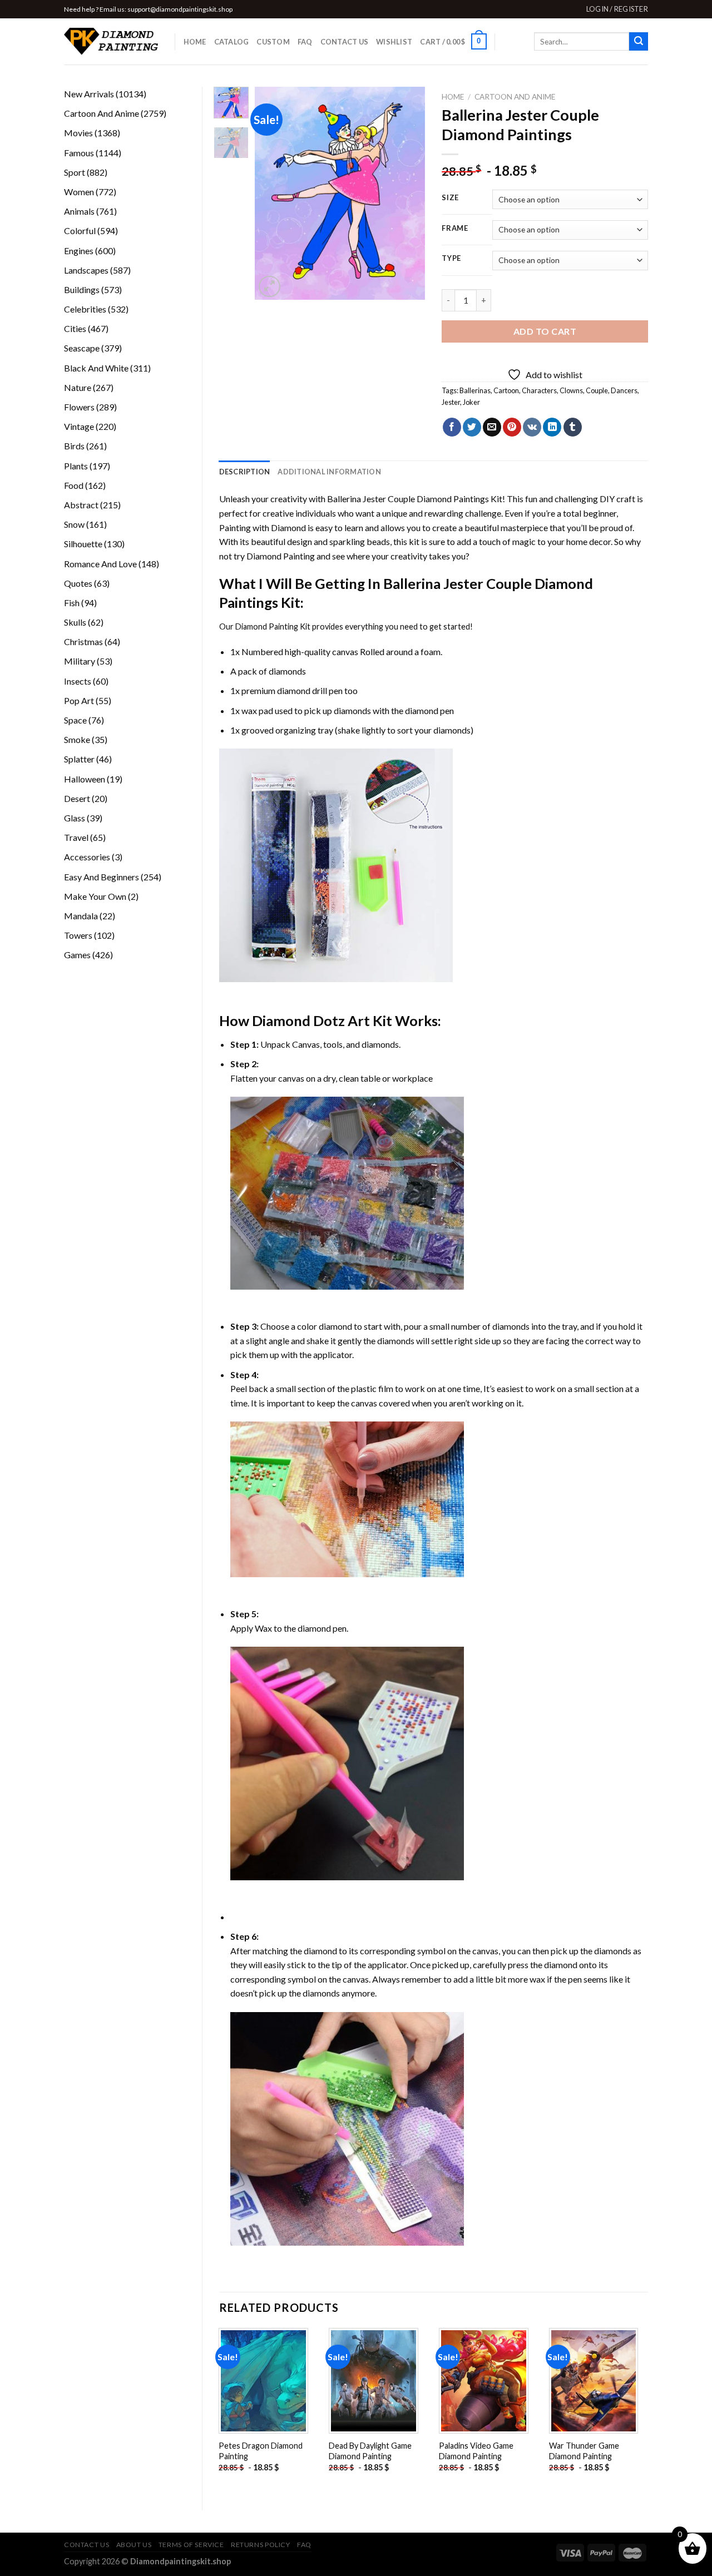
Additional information (329, 472)
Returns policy (261, 2545)
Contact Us (345, 42)
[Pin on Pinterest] (512, 427)
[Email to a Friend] (492, 427)
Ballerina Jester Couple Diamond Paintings (408, 499)
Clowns (571, 390)
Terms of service (191, 2545)
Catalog (232, 42)
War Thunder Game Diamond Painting (584, 2451)
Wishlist (394, 42)
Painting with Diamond (263, 527)
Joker (471, 402)
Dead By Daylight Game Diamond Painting (370, 2451)
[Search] (639, 42)
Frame (455, 229)
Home (195, 42)
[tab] (245, 472)
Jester (451, 402)
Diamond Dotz (298, 1021)
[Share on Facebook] (452, 427)
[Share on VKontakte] (532, 427)
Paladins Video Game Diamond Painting (476, 2451)
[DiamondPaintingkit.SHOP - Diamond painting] (111, 42)
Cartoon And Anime (515, 97)
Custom (273, 42)
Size (450, 198)
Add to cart (545, 331)
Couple (597, 390)
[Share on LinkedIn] (552, 427)
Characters (539, 390)
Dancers (624, 390)
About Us (134, 2545)
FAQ (305, 42)
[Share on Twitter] (472, 427)
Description (245, 472)
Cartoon (506, 390)
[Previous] (273, 193)
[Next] (408, 193)
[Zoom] (270, 287)
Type (451, 259)
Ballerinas (475, 390)
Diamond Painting (281, 556)
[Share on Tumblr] (573, 427)
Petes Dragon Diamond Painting (261, 2451)
